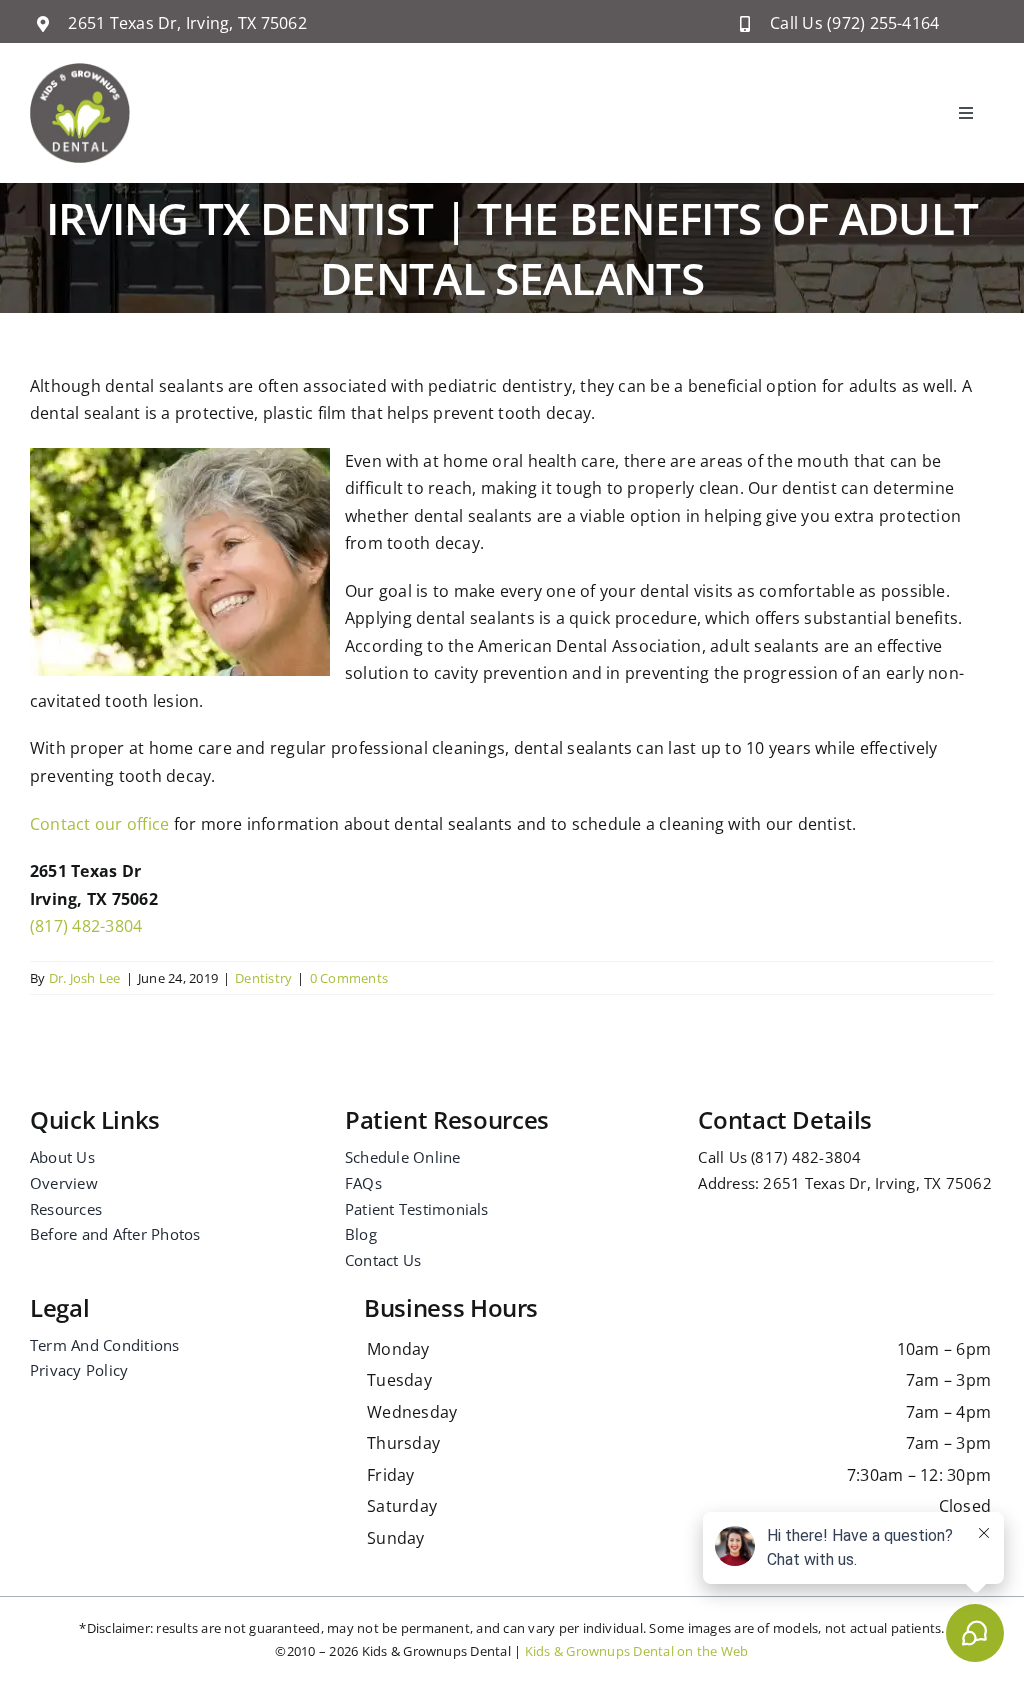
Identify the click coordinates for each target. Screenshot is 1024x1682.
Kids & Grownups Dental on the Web (637, 1651)
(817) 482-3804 (86, 926)
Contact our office (99, 824)
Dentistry (263, 978)
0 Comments (349, 978)
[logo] (80, 71)
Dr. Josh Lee (85, 978)
